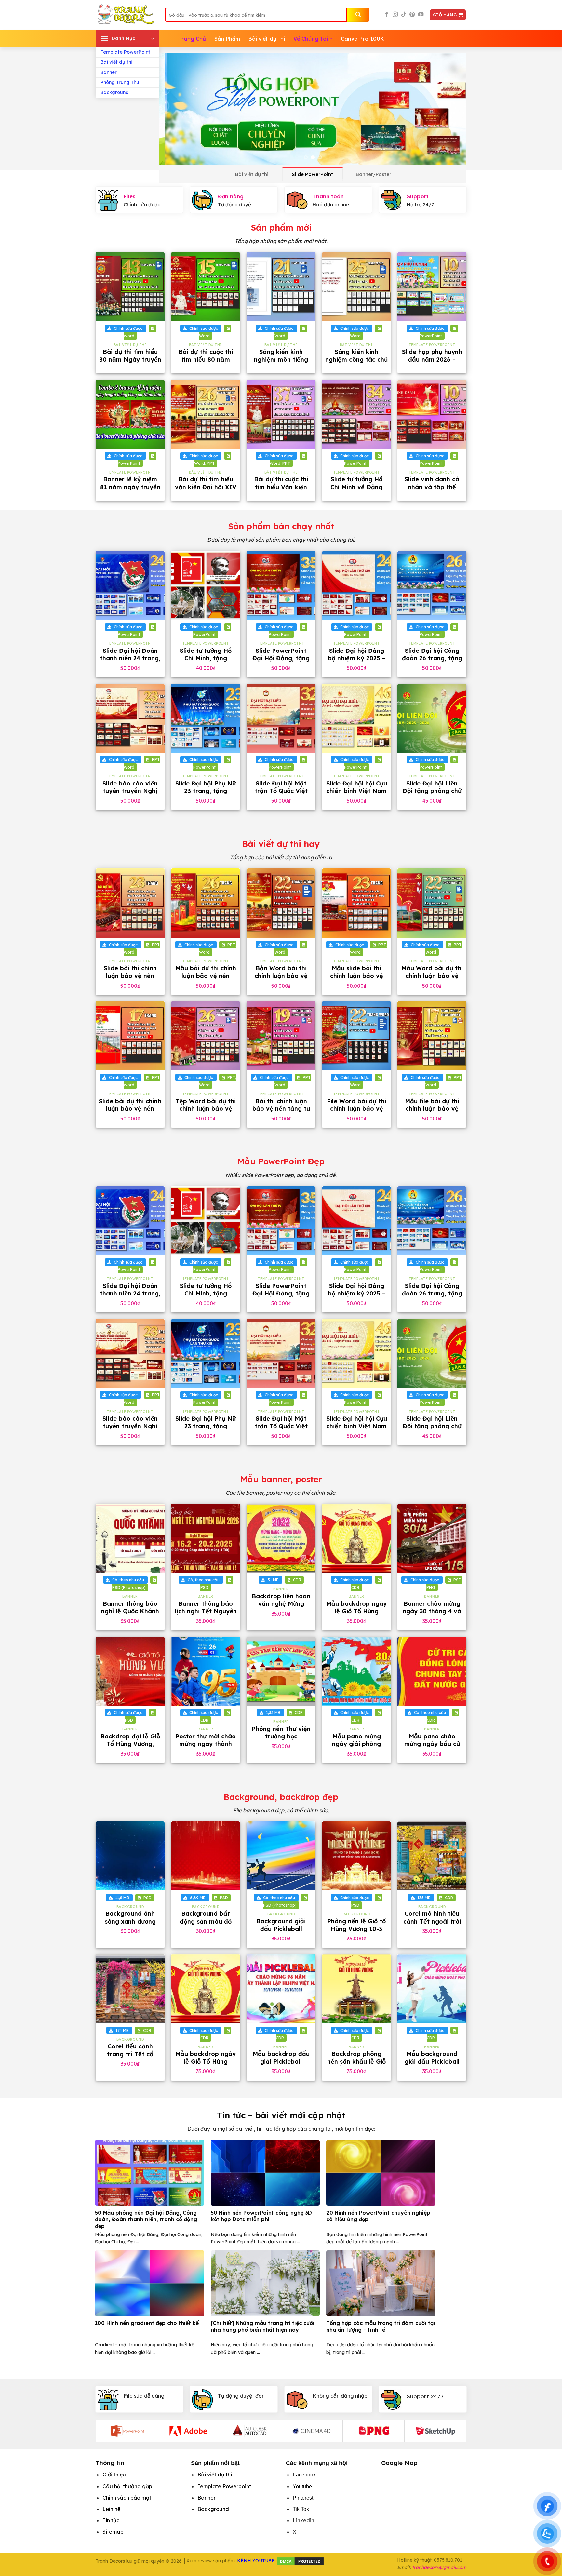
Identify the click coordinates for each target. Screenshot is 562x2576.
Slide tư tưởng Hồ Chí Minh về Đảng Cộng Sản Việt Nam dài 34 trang (357, 491)
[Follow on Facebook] (387, 15)
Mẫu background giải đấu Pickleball (432, 2058)
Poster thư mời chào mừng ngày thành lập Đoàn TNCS (206, 1744)
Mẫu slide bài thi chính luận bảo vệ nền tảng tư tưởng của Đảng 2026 (356, 979)
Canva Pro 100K (362, 39)
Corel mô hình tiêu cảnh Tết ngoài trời (432, 1917)
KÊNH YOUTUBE (256, 2561)
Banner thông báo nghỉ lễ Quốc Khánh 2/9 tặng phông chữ (130, 1611)
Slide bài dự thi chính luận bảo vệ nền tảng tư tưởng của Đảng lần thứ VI (130, 1113)
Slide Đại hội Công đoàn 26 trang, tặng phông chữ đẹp (432, 658)
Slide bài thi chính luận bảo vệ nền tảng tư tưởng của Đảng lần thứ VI (130, 979)
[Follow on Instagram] (395, 15)
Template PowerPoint (125, 52)
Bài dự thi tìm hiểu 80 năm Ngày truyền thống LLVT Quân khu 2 (130, 363)
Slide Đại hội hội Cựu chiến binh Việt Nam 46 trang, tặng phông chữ (357, 795)
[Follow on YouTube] (421, 15)
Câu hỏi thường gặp (127, 2486)
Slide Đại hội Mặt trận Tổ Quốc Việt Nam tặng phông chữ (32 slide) (281, 795)
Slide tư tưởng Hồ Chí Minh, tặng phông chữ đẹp (206, 658)
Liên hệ (111, 2509)
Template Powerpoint (224, 2486)
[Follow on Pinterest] (412, 15)
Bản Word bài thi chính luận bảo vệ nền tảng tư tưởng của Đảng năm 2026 (281, 979)
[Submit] (358, 15)
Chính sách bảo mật (127, 2498)
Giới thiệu (114, 2475)
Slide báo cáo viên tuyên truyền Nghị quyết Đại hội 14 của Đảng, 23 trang (130, 795)
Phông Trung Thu (120, 82)
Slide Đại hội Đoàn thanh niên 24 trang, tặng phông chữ (130, 658)
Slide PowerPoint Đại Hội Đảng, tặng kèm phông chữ (281, 658)
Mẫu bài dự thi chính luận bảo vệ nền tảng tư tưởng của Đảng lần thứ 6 (206, 979)
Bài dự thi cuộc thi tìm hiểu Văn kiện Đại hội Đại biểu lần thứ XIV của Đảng (281, 491)
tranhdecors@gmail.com (439, 2567)
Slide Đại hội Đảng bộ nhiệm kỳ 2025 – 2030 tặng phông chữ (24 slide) (357, 662)
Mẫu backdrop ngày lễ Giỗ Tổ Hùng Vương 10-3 (356, 1611)
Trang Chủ (192, 39)
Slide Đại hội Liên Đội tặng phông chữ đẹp (432, 791)
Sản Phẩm (227, 39)
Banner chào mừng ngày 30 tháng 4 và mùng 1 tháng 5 (432, 1611)
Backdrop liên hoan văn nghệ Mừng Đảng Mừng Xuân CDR (281, 1608)
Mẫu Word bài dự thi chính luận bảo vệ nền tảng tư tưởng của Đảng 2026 (432, 979)
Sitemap (113, 2532)
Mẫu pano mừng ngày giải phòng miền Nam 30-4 (356, 1744)
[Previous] (173, 109)
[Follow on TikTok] (404, 15)
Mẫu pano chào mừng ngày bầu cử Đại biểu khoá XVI (432, 1744)
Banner (109, 72)
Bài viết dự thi (116, 62)
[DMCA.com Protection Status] (300, 2561)
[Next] (452, 109)
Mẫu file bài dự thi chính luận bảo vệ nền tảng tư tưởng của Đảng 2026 (432, 1113)
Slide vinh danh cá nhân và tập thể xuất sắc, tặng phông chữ (432, 491)
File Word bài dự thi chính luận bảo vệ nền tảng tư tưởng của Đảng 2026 (356, 1113)
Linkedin (303, 2520)
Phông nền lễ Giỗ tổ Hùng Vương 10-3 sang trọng (356, 1929)
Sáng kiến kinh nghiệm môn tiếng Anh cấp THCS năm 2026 (281, 363)
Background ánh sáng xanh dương (130, 1917)
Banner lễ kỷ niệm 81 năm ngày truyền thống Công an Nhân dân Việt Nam (130, 491)
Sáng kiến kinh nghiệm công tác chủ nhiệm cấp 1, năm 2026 (356, 363)
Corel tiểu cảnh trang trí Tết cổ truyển (130, 2054)
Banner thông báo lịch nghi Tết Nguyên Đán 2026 (206, 1611)
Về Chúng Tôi (311, 39)
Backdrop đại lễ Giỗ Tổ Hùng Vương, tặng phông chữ (130, 1744)
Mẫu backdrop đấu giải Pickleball (281, 2058)
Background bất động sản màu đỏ (206, 1917)
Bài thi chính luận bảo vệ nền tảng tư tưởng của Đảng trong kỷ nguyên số (281, 1113)
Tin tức (111, 2520)
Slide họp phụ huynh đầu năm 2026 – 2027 (432, 359)
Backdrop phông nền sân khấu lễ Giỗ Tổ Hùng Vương (356, 2061)
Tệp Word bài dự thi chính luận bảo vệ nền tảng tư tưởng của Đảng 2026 (206, 1113)
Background (115, 92)
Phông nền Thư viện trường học (281, 1733)
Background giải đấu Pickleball (281, 1925)
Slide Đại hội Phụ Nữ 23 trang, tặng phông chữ (206, 791)
